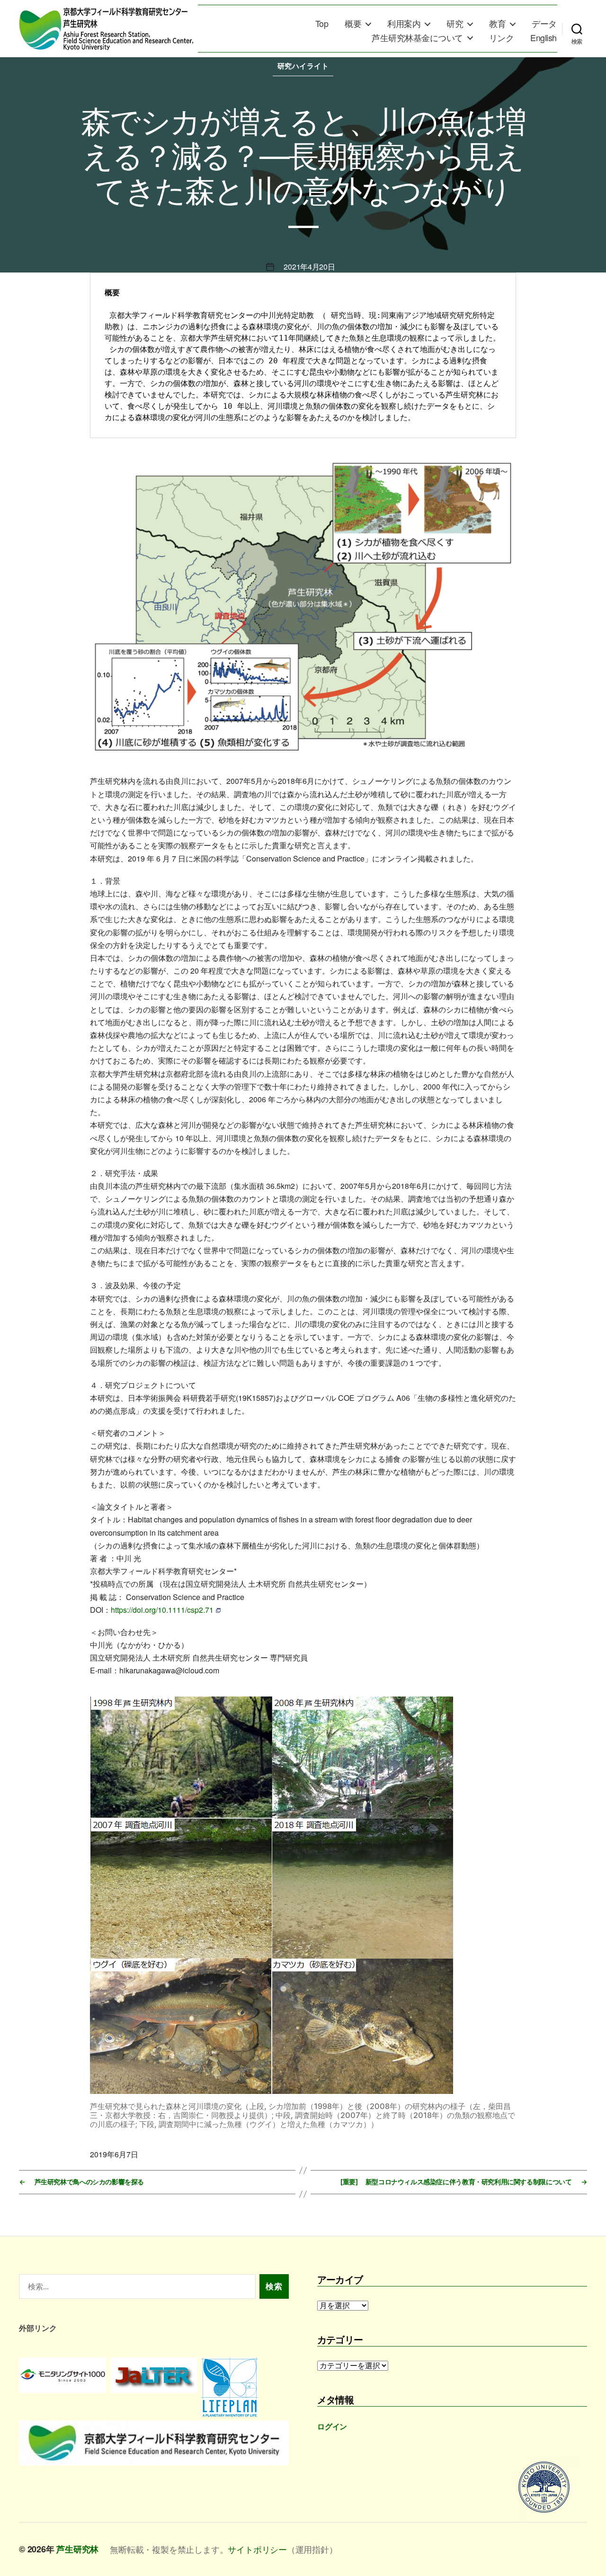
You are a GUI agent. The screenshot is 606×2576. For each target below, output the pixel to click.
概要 (353, 24)
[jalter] (154, 2375)
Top (322, 24)
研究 (455, 24)
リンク (502, 38)
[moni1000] (63, 2375)
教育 (497, 24)
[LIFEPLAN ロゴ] (245, 2387)
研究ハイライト (303, 66)
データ (544, 24)
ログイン (332, 2426)
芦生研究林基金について (417, 38)
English (544, 38)
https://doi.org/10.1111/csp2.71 (162, 1610)
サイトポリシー (257, 2549)
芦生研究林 (77, 2549)
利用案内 (404, 24)
